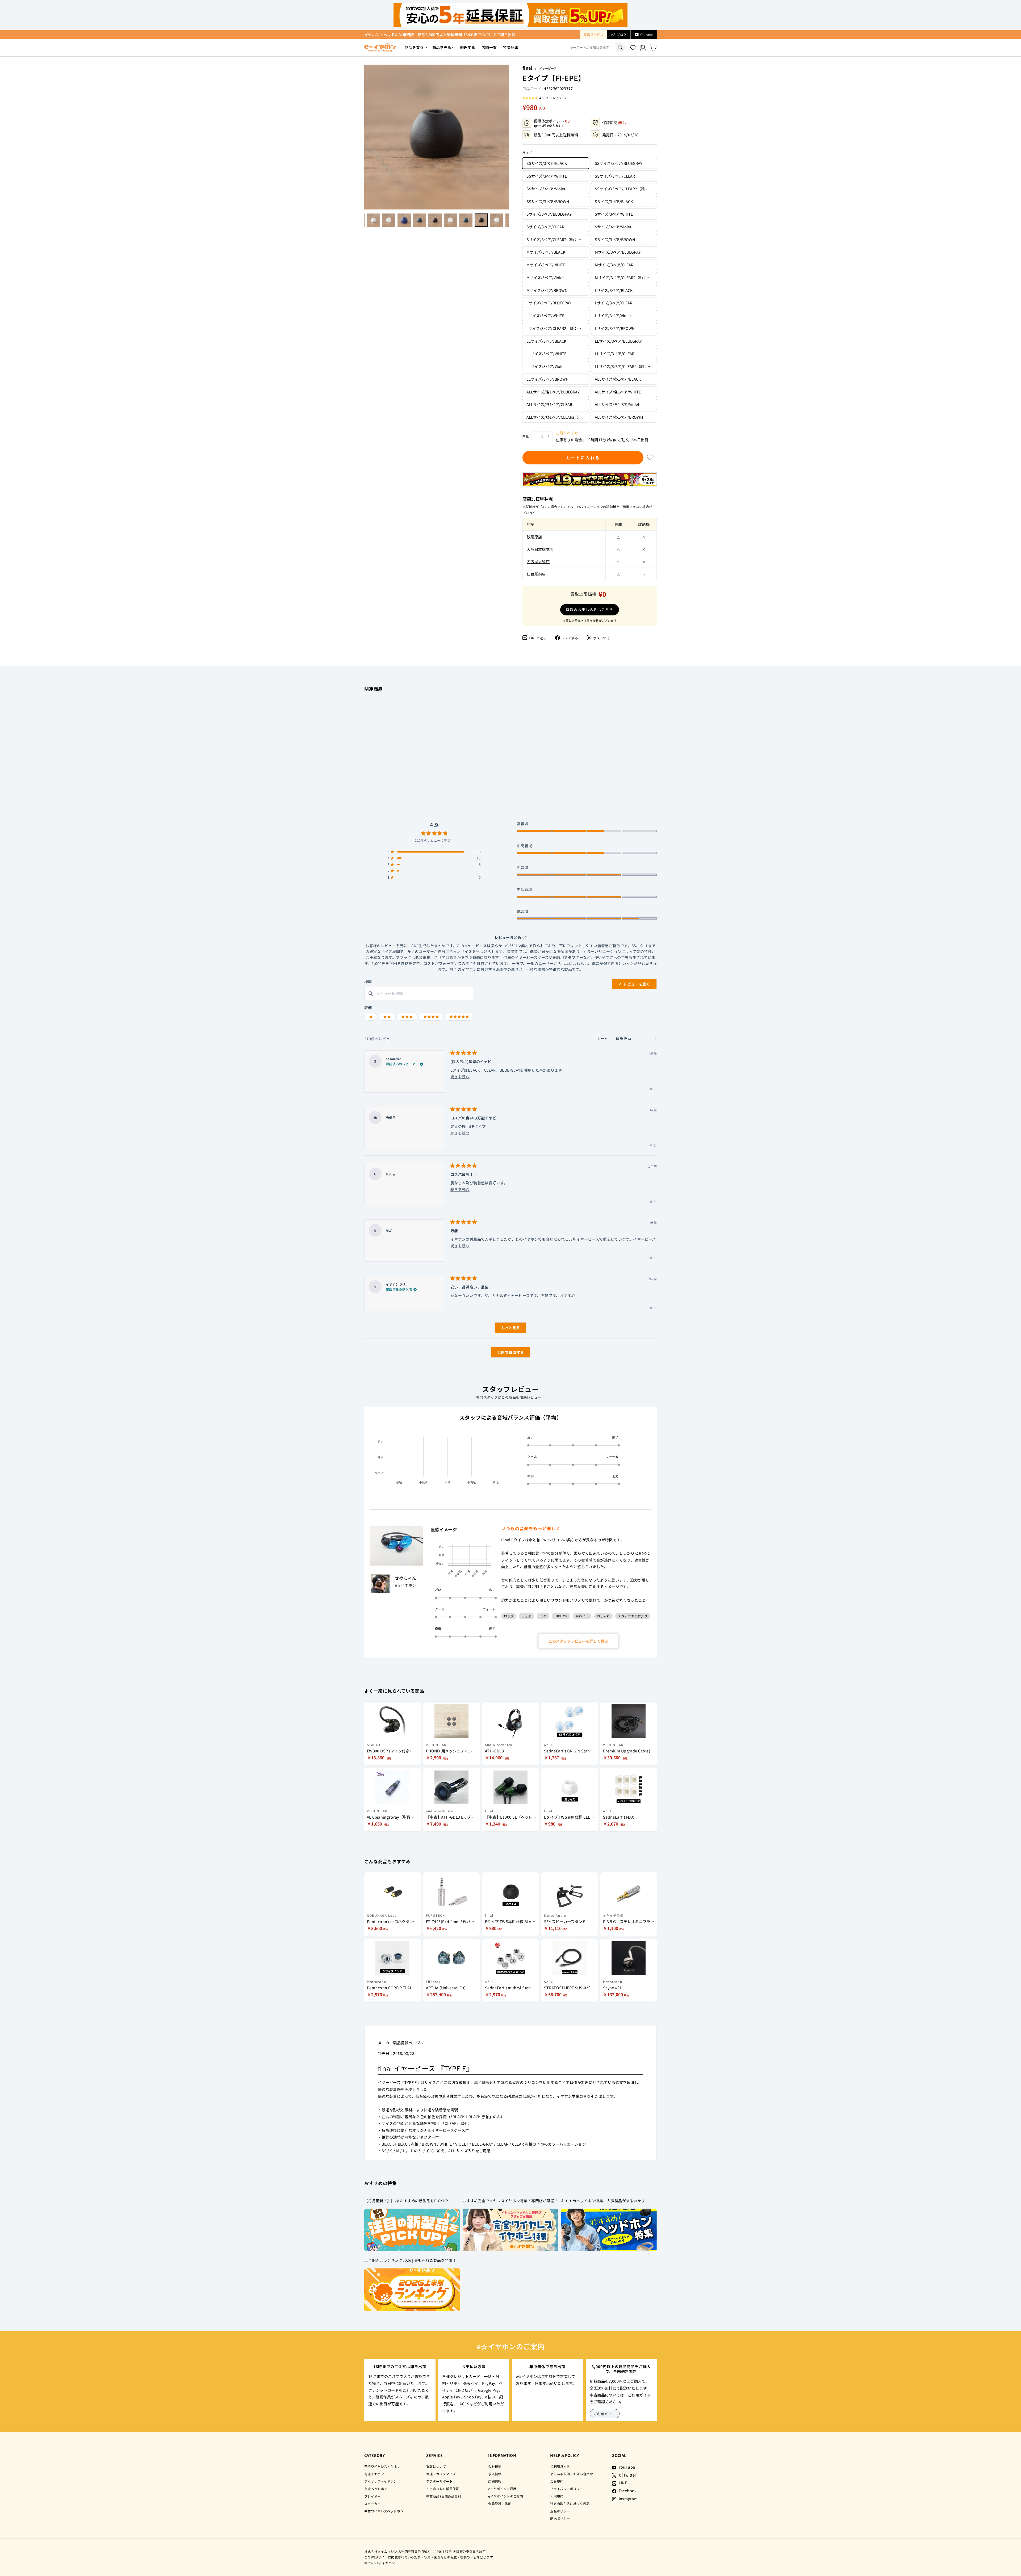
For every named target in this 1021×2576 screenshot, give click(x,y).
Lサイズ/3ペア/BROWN (615, 328)
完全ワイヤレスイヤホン (382, 2466)
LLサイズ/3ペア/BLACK (546, 341)
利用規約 (557, 2496)
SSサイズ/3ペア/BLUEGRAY (619, 163)
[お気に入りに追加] (650, 458)
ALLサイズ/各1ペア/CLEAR (549, 404)
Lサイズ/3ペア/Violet (613, 315)
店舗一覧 (489, 47)
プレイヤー (373, 2496)
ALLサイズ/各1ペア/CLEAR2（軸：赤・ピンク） (558, 417)
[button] (544, 98)
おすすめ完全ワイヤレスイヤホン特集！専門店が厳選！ (510, 2201)
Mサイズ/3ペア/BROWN (547, 290)
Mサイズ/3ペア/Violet (545, 277)
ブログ (622, 34)
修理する (468, 47)
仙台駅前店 (536, 574)
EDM (543, 1616)
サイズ (527, 153)
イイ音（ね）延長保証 (443, 2489)
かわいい (582, 1616)
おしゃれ (603, 1616)
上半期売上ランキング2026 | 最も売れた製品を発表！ (410, 2260)
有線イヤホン (374, 2474)
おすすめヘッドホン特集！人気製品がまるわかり (603, 2201)
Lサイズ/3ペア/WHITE (545, 315)
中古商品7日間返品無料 (444, 2496)
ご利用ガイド (605, 2414)
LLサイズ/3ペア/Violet (546, 366)
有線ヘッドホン (376, 2489)
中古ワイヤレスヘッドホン (384, 2511)
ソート (603, 1038)
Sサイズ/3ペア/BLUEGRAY (549, 214)
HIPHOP (561, 1616)
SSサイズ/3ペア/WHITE (547, 176)
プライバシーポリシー (567, 2489)
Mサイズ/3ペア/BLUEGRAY (618, 252)
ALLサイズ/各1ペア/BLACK (618, 379)
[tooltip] (524, 937)
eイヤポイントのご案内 (506, 2496)
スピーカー (373, 2504)
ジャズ (526, 1616)
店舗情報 (495, 2481)
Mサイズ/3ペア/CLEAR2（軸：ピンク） (626, 277)
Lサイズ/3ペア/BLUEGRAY (549, 303)
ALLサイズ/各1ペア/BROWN (619, 417)
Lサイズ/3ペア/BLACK (614, 290)
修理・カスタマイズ (441, 2474)
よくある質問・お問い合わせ (572, 2474)
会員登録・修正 (500, 2504)
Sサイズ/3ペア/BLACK (614, 201)
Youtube (646, 34)
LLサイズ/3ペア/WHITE (546, 353)
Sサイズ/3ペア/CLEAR (545, 227)
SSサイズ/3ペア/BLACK (547, 163)
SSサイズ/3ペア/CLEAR (615, 176)
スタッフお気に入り (633, 1616)
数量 (526, 436)
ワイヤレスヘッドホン (381, 2481)
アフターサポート (439, 2481)
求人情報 (495, 2474)
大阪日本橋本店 (540, 549)
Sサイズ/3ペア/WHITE (614, 214)
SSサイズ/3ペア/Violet (546, 189)
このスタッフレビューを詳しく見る (578, 1641)
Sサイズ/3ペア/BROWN (615, 239)
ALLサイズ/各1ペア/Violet (617, 404)
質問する (504, 1354)
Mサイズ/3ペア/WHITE (546, 265)
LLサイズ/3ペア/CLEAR (615, 353)
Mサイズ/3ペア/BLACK (546, 252)
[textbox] (419, 994)
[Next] (507, 137)
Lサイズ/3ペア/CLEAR (614, 303)
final (527, 68)
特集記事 (511, 47)
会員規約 (557, 2481)
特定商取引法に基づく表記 (570, 2504)
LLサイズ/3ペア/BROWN (547, 379)
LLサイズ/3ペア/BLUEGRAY (618, 341)
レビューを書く (639, 985)
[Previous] (367, 137)
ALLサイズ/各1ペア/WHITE (618, 392)
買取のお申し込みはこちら (590, 609)
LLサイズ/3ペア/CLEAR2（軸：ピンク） (626, 366)
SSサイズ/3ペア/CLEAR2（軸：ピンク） (626, 189)
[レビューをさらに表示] (510, 1328)
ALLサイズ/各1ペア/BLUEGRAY (553, 392)
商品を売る (442, 47)
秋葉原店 (534, 537)
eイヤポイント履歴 (502, 2489)
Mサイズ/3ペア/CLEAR (614, 265)
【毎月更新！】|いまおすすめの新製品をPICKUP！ (408, 2201)
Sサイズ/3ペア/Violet (613, 227)
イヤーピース (548, 68)
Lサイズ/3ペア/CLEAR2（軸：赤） (556, 328)
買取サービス (593, 34)
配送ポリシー (560, 2518)
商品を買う (414, 47)
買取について (436, 2466)
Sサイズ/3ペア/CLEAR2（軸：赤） (556, 239)
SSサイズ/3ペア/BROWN (548, 201)
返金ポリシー (560, 2511)
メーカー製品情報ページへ (401, 2043)
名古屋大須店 (538, 561)
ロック (509, 1616)
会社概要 (495, 2466)
